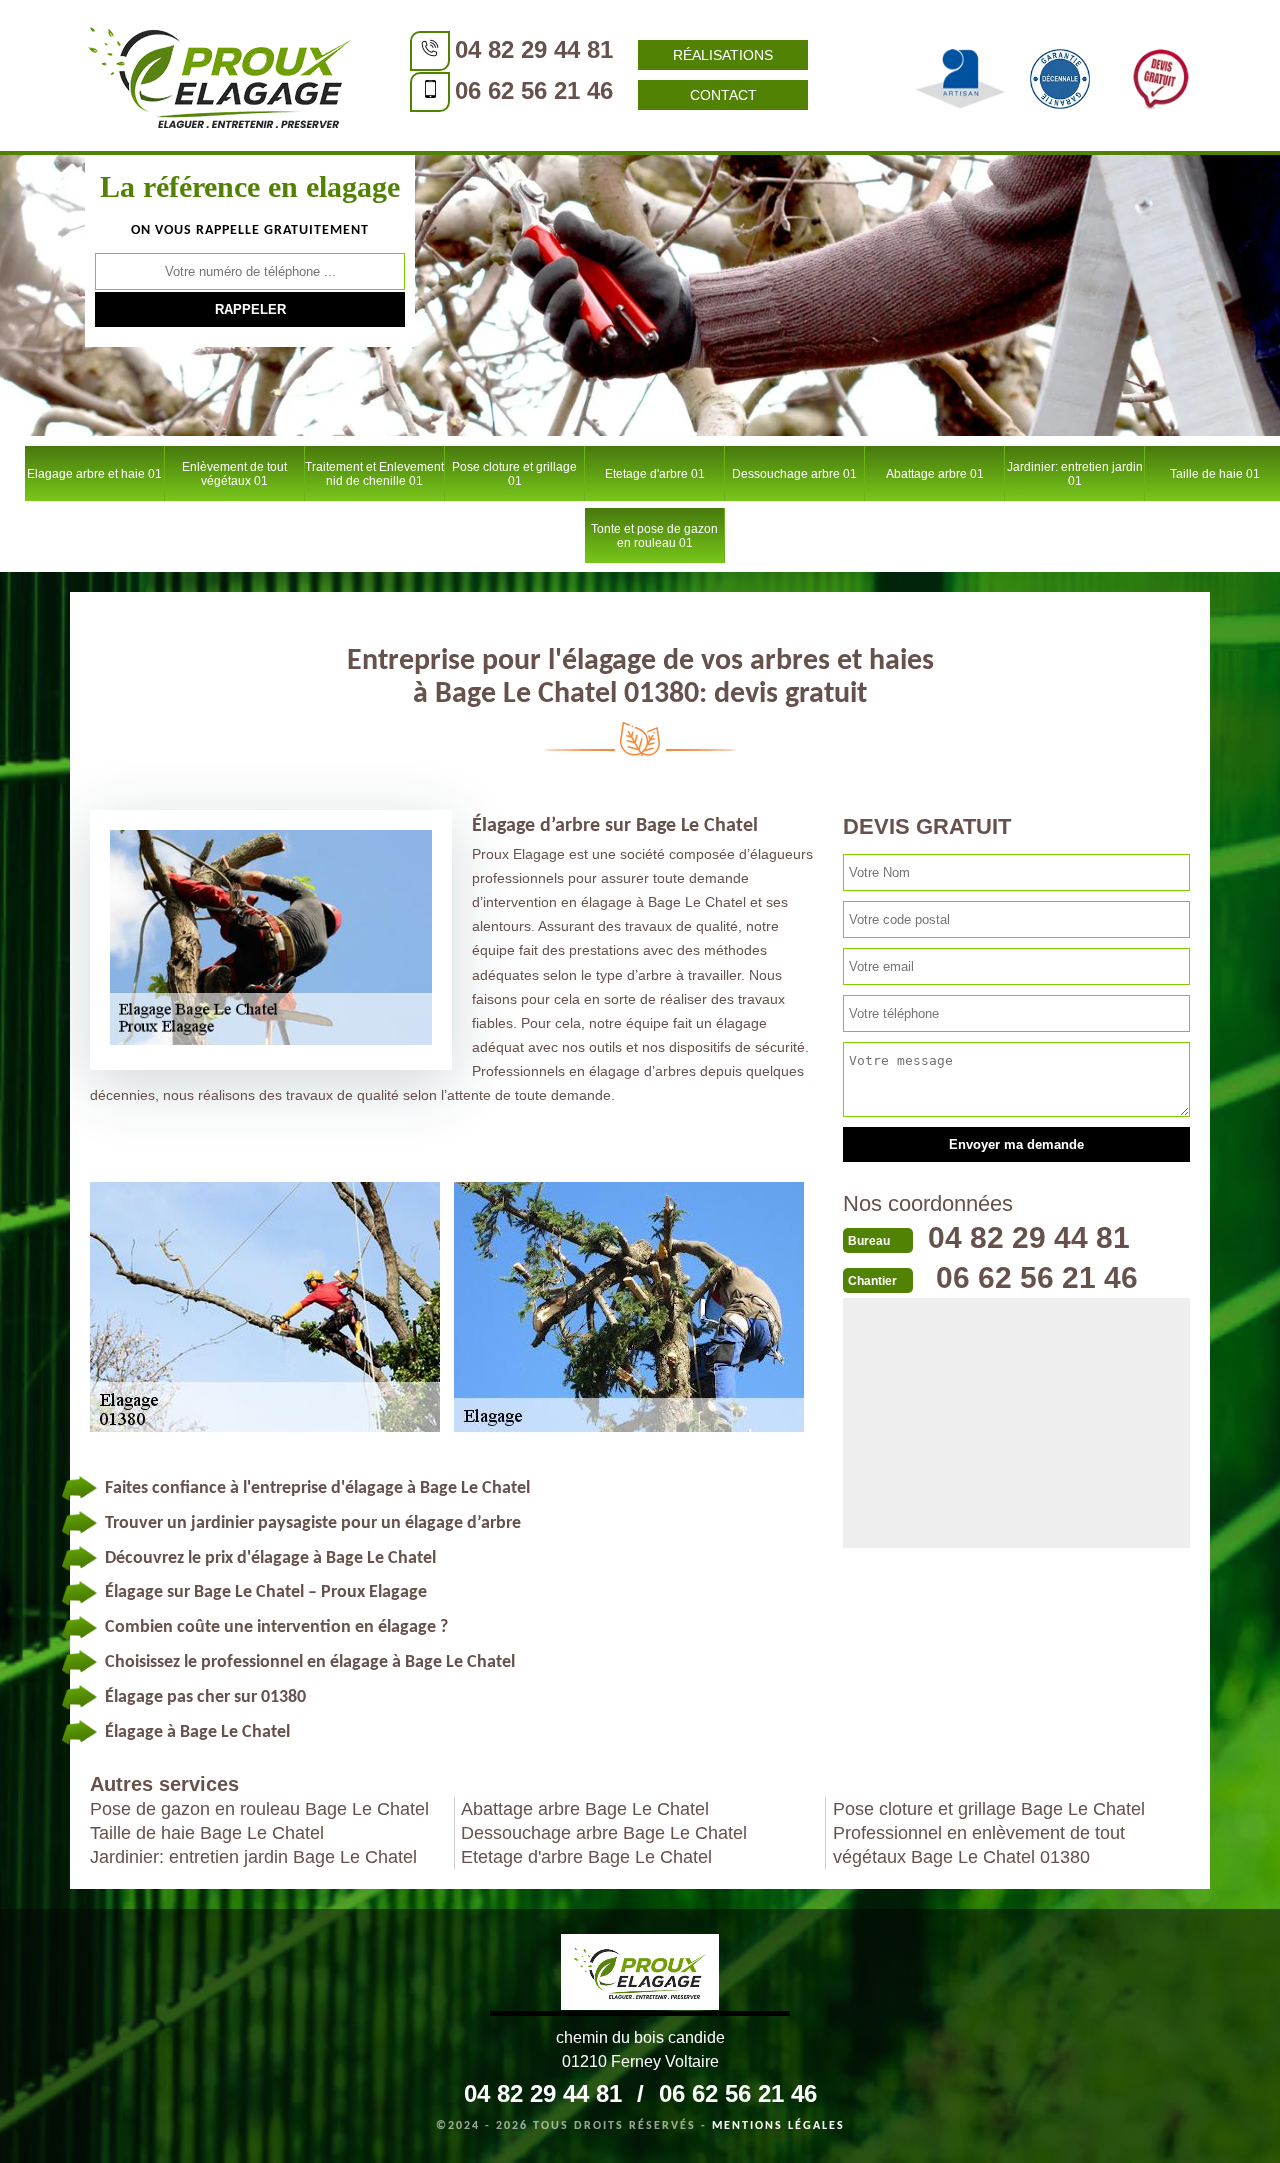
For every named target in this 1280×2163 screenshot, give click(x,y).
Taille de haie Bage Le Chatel (207, 1833)
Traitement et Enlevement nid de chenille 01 (374, 474)
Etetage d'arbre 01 (655, 474)
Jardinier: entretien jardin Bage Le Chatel (253, 1857)
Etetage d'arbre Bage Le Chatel (586, 1857)
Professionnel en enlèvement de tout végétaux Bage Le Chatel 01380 (979, 1845)
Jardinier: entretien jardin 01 (1075, 474)
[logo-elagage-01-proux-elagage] (220, 75)
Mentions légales (778, 2126)
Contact (723, 95)
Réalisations (723, 55)
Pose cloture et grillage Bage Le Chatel (989, 1809)
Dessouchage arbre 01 (794, 474)
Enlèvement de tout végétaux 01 (234, 474)
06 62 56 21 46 (534, 90)
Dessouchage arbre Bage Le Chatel (604, 1833)
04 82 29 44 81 (534, 49)
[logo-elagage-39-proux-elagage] (640, 1975)
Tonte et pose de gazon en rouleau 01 (654, 536)
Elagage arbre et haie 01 (94, 474)
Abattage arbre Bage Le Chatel (585, 1809)
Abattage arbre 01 (935, 474)
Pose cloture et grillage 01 (514, 474)
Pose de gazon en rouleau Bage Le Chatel (259, 1809)
